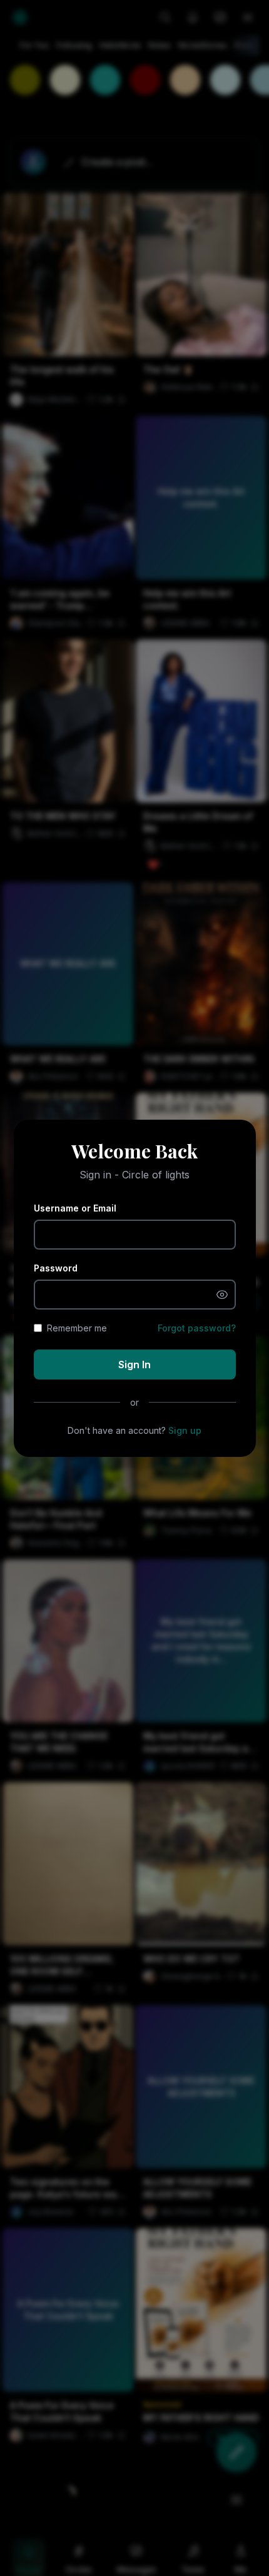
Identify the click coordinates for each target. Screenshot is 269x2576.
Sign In (134, 1364)
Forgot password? (197, 1328)
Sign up (185, 1430)
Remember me (77, 1328)
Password (56, 1268)
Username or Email (75, 1208)
